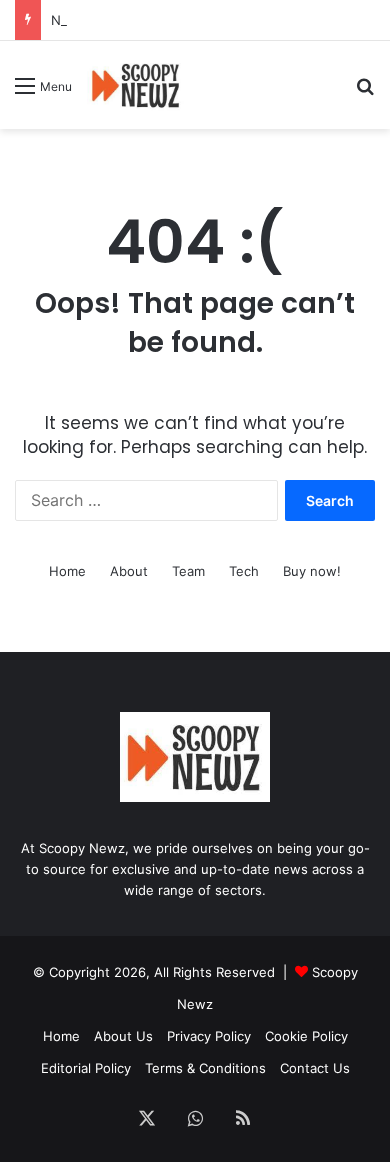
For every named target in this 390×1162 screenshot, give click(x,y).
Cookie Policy (306, 1036)
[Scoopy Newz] (136, 85)
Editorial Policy (86, 1068)
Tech (244, 571)
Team (188, 571)
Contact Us (315, 1068)
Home (67, 571)
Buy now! (312, 571)
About (129, 571)
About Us (123, 1036)
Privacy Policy (209, 1036)
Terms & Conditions (205, 1068)
